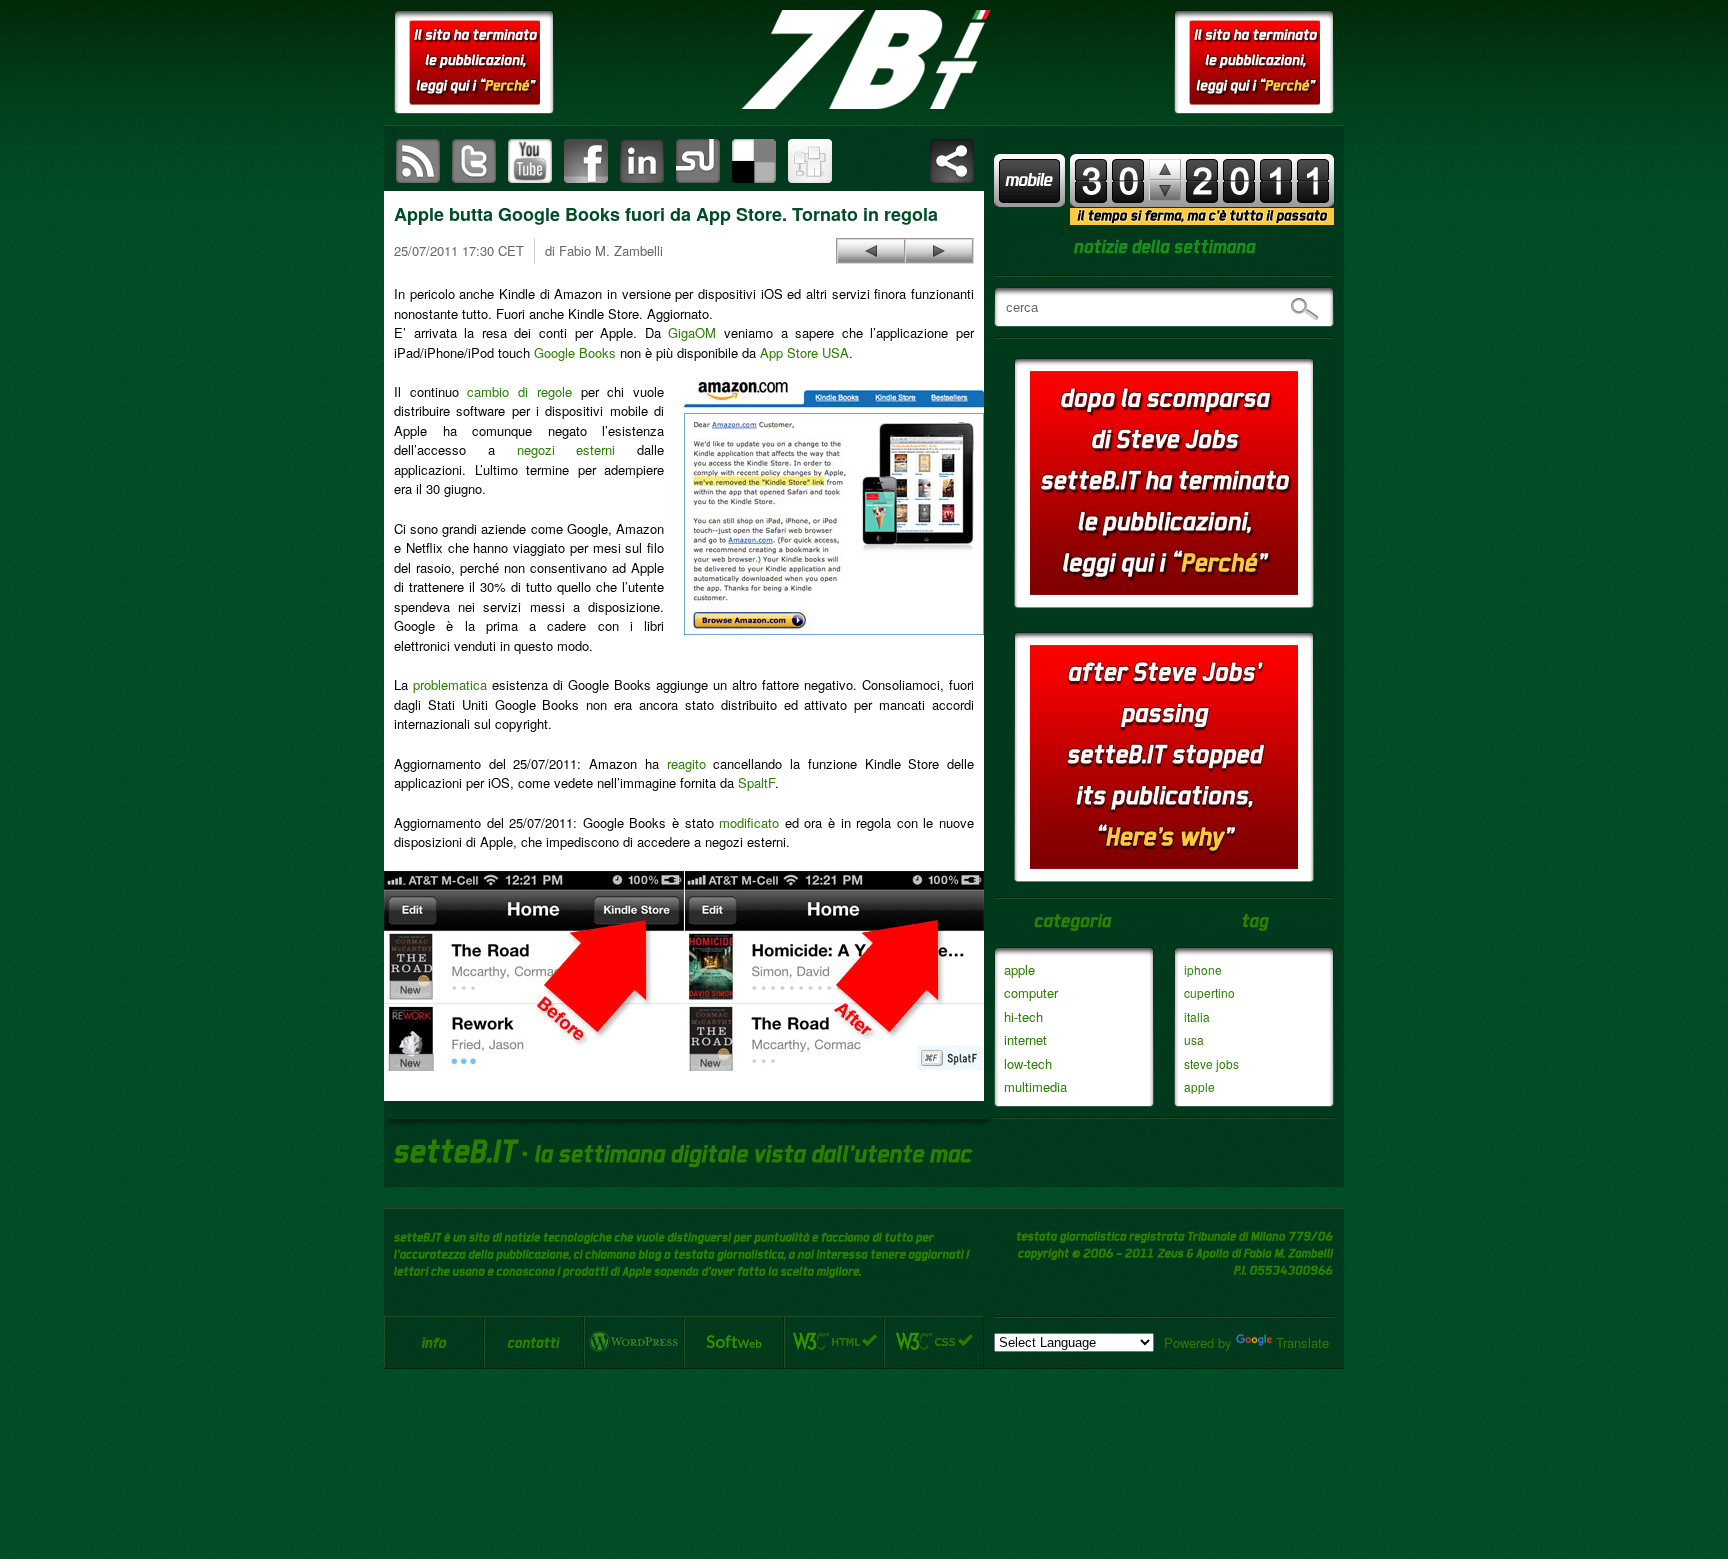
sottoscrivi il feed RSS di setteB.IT (418, 161)
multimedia (1035, 1086)
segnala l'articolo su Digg (810, 161)
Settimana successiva (1165, 169)
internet (1025, 1039)
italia (1197, 1016)
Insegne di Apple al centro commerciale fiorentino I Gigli (871, 251)
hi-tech (1023, 1016)
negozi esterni (566, 449)
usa (1194, 1039)
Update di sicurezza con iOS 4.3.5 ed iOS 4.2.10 (939, 251)
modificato (749, 822)
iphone (1203, 969)
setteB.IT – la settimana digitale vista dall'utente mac (864, 60)
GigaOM (692, 332)
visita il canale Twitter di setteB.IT (474, 161)
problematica (450, 684)
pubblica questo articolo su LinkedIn (642, 161)
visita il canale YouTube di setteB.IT (530, 161)
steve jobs (1211, 1063)
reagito (686, 763)
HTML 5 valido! (834, 1342)
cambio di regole (519, 391)
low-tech (1028, 1063)
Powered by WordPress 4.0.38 (634, 1342)
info (434, 1342)
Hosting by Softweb (734, 1342)
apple (1019, 969)
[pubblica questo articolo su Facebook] (586, 161)
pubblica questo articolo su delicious (754, 161)
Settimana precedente (1165, 190)
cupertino (1209, 992)
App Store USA (804, 352)
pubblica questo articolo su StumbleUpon (698, 161)
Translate (1302, 1342)
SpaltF (756, 782)
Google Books (575, 352)
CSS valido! (934, 1342)
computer (1031, 992)
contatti (534, 1342)
